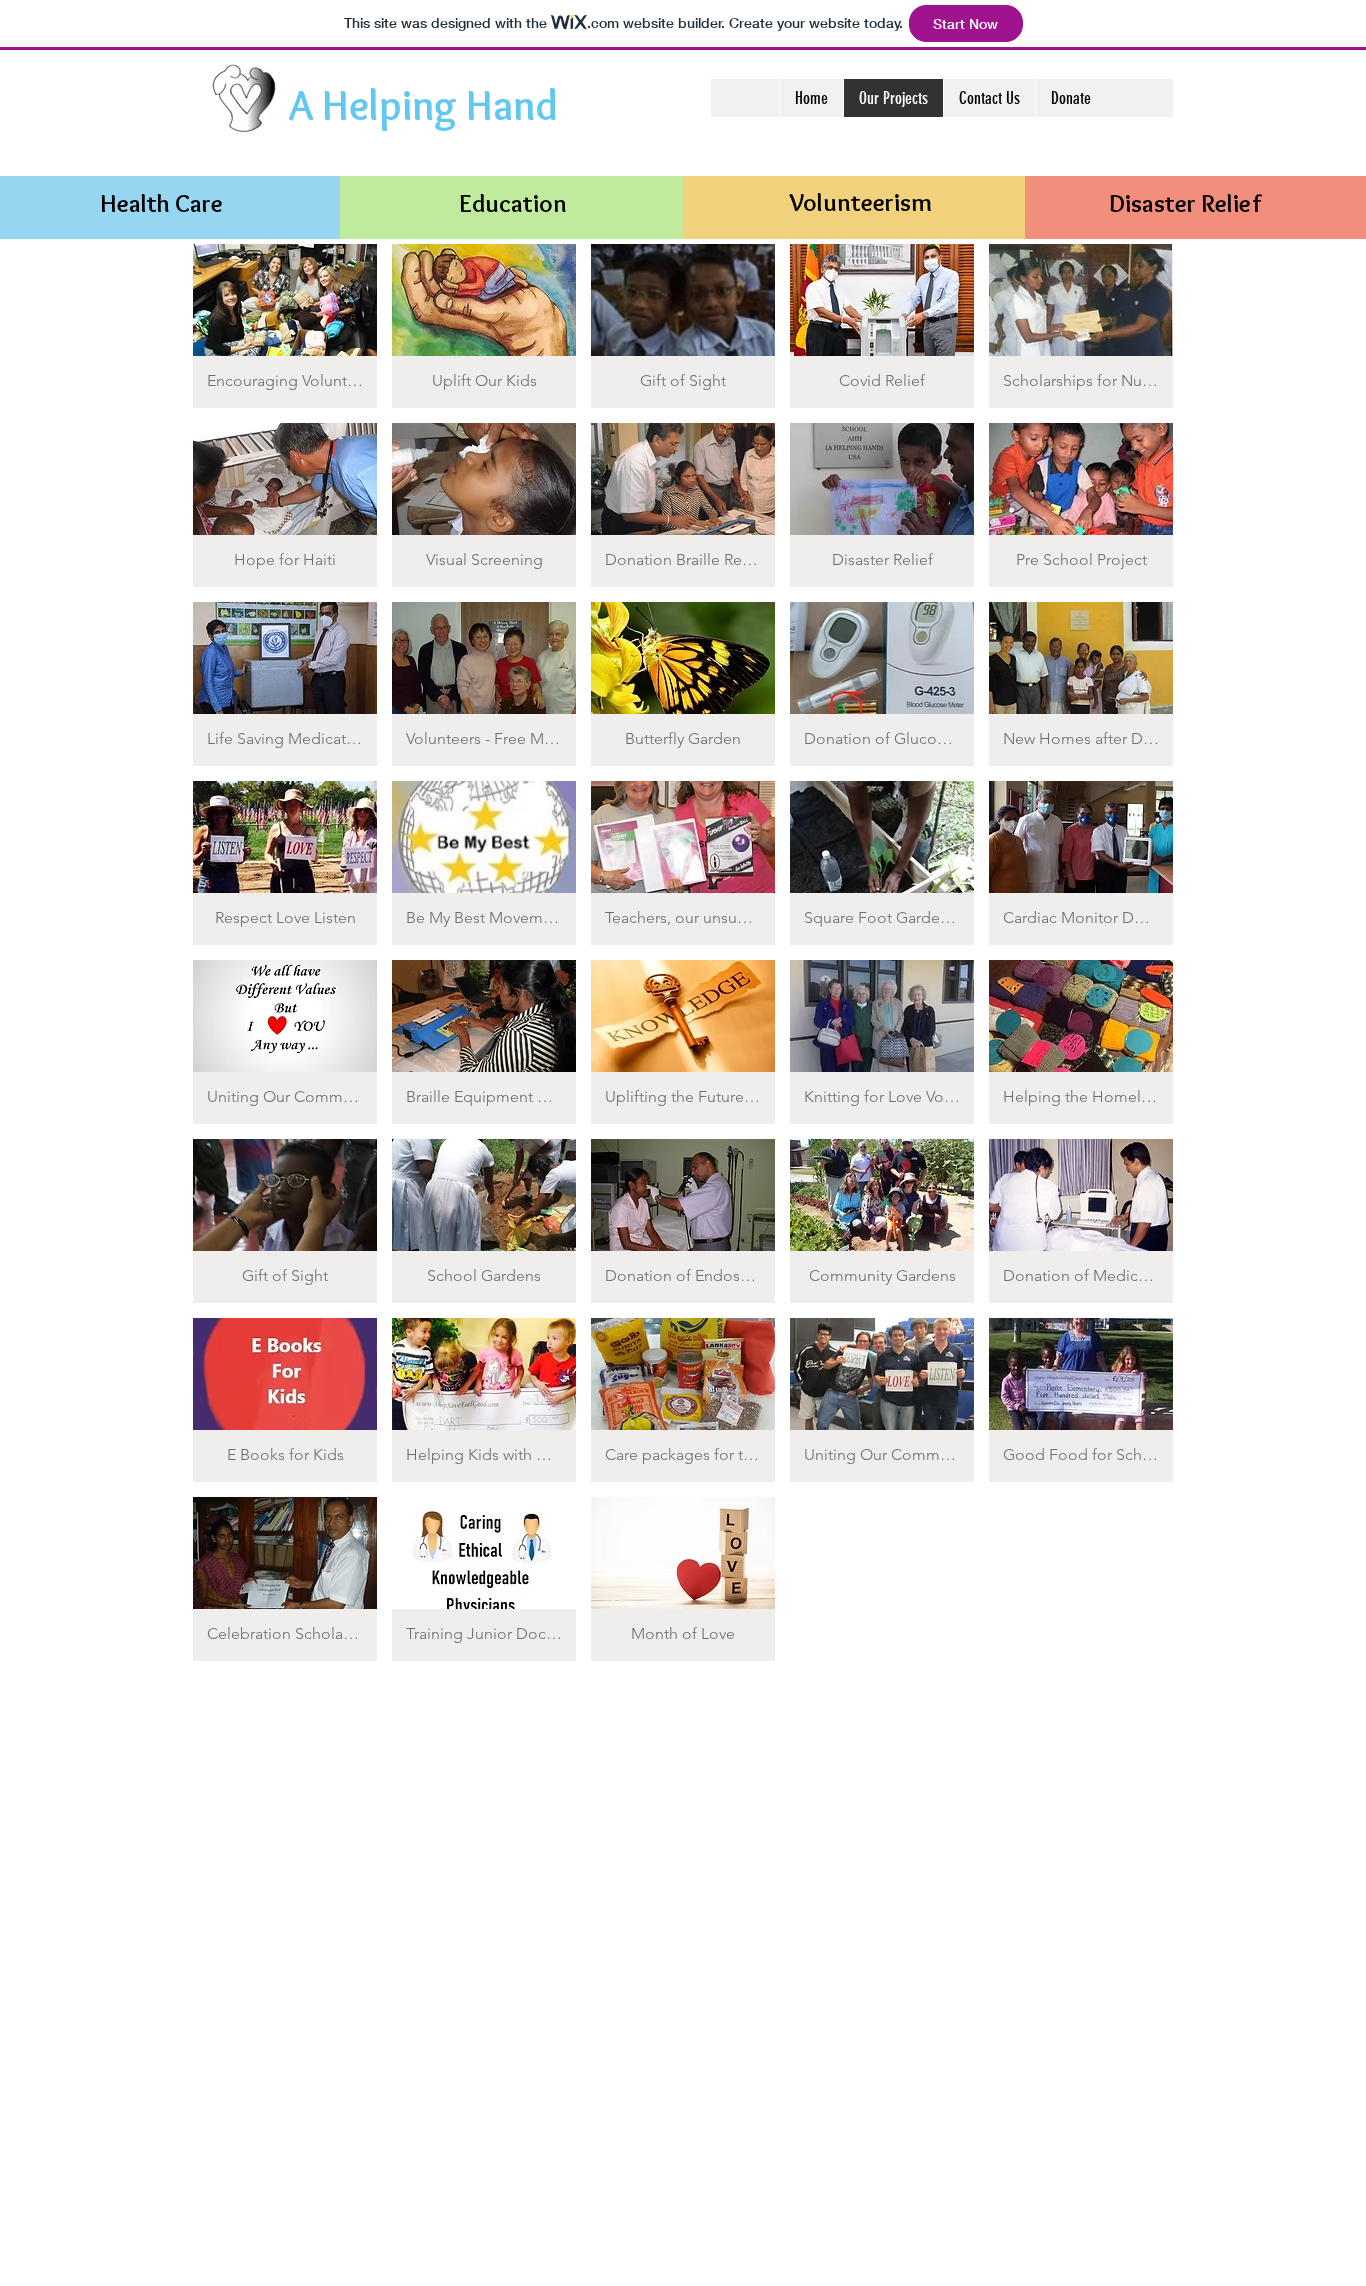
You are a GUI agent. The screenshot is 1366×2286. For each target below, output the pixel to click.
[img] (285, 326)
